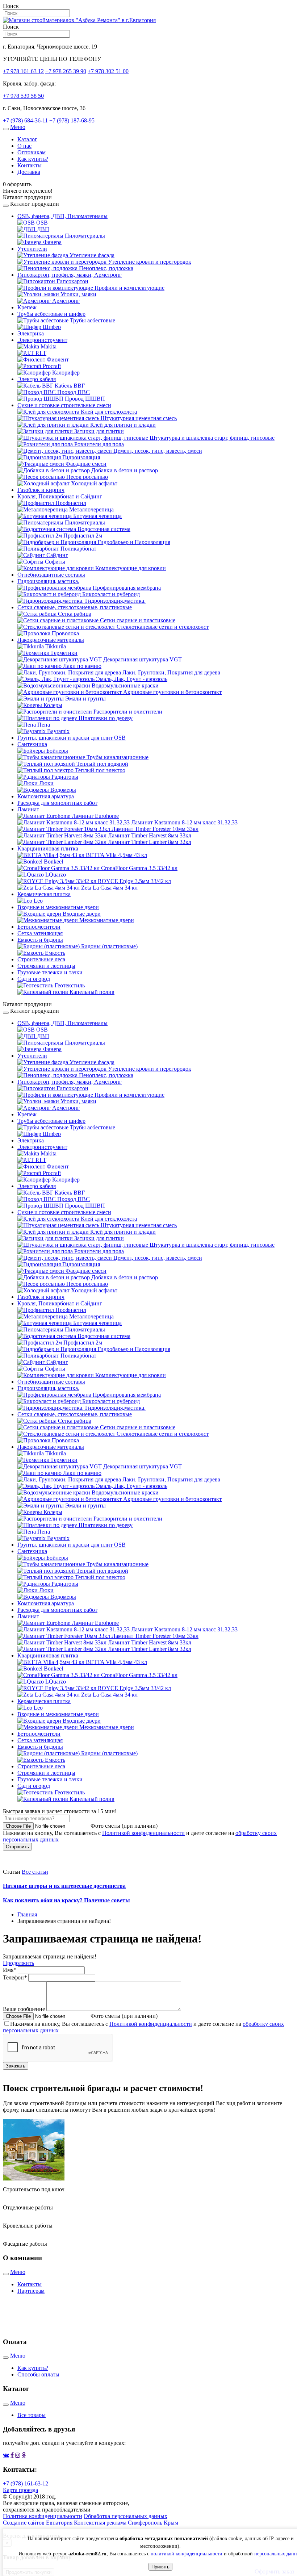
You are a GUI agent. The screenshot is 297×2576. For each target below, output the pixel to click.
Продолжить (18, 1963)
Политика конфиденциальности (43, 2516)
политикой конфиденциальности (187, 2554)
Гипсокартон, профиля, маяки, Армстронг (70, 275)
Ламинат (28, 809)
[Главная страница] (79, 20)
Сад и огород (34, 979)
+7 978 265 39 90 (66, 71)
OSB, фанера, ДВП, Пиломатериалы (62, 216)
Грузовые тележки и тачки (50, 972)
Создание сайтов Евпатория (38, 2523)
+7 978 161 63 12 (23, 71)
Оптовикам (32, 152)
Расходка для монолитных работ (57, 803)
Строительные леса (41, 959)
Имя (10, 1970)
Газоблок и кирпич (41, 490)
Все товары (32, 2415)
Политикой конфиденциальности (143, 1833)
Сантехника (32, 744)
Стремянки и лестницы (46, 966)
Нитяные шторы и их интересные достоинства (64, 1886)
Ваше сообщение (24, 2009)
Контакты (30, 165)
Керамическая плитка (44, 894)
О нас (24, 146)
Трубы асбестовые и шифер (51, 314)
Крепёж (27, 307)
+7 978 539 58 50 (23, 96)
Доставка (29, 172)
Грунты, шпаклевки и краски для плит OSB (72, 738)
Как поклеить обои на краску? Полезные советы (66, 1900)
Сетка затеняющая (40, 933)
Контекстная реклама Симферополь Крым (126, 2523)
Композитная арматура (46, 796)
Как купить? (33, 159)
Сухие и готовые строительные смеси (64, 405)
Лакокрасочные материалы (51, 640)
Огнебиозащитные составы (51, 575)
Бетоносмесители (39, 927)
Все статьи (35, 1872)
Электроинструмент (42, 340)
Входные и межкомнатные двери (58, 907)
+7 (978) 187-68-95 (72, 120)
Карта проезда (20, 2490)
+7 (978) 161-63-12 (26, 2483)
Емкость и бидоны (40, 940)
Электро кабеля (37, 379)
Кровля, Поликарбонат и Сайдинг (60, 496)
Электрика (31, 333)
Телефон (15, 1977)
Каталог (27, 139)
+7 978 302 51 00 (108, 71)
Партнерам (31, 2291)
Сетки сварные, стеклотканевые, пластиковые (75, 607)
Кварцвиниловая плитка (48, 848)
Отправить (17, 1847)
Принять (160, 2567)
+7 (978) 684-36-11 (25, 120)
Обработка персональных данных (126, 2516)
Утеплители (32, 249)
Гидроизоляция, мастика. (48, 581)
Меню (18, 127)
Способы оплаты (38, 2374)
